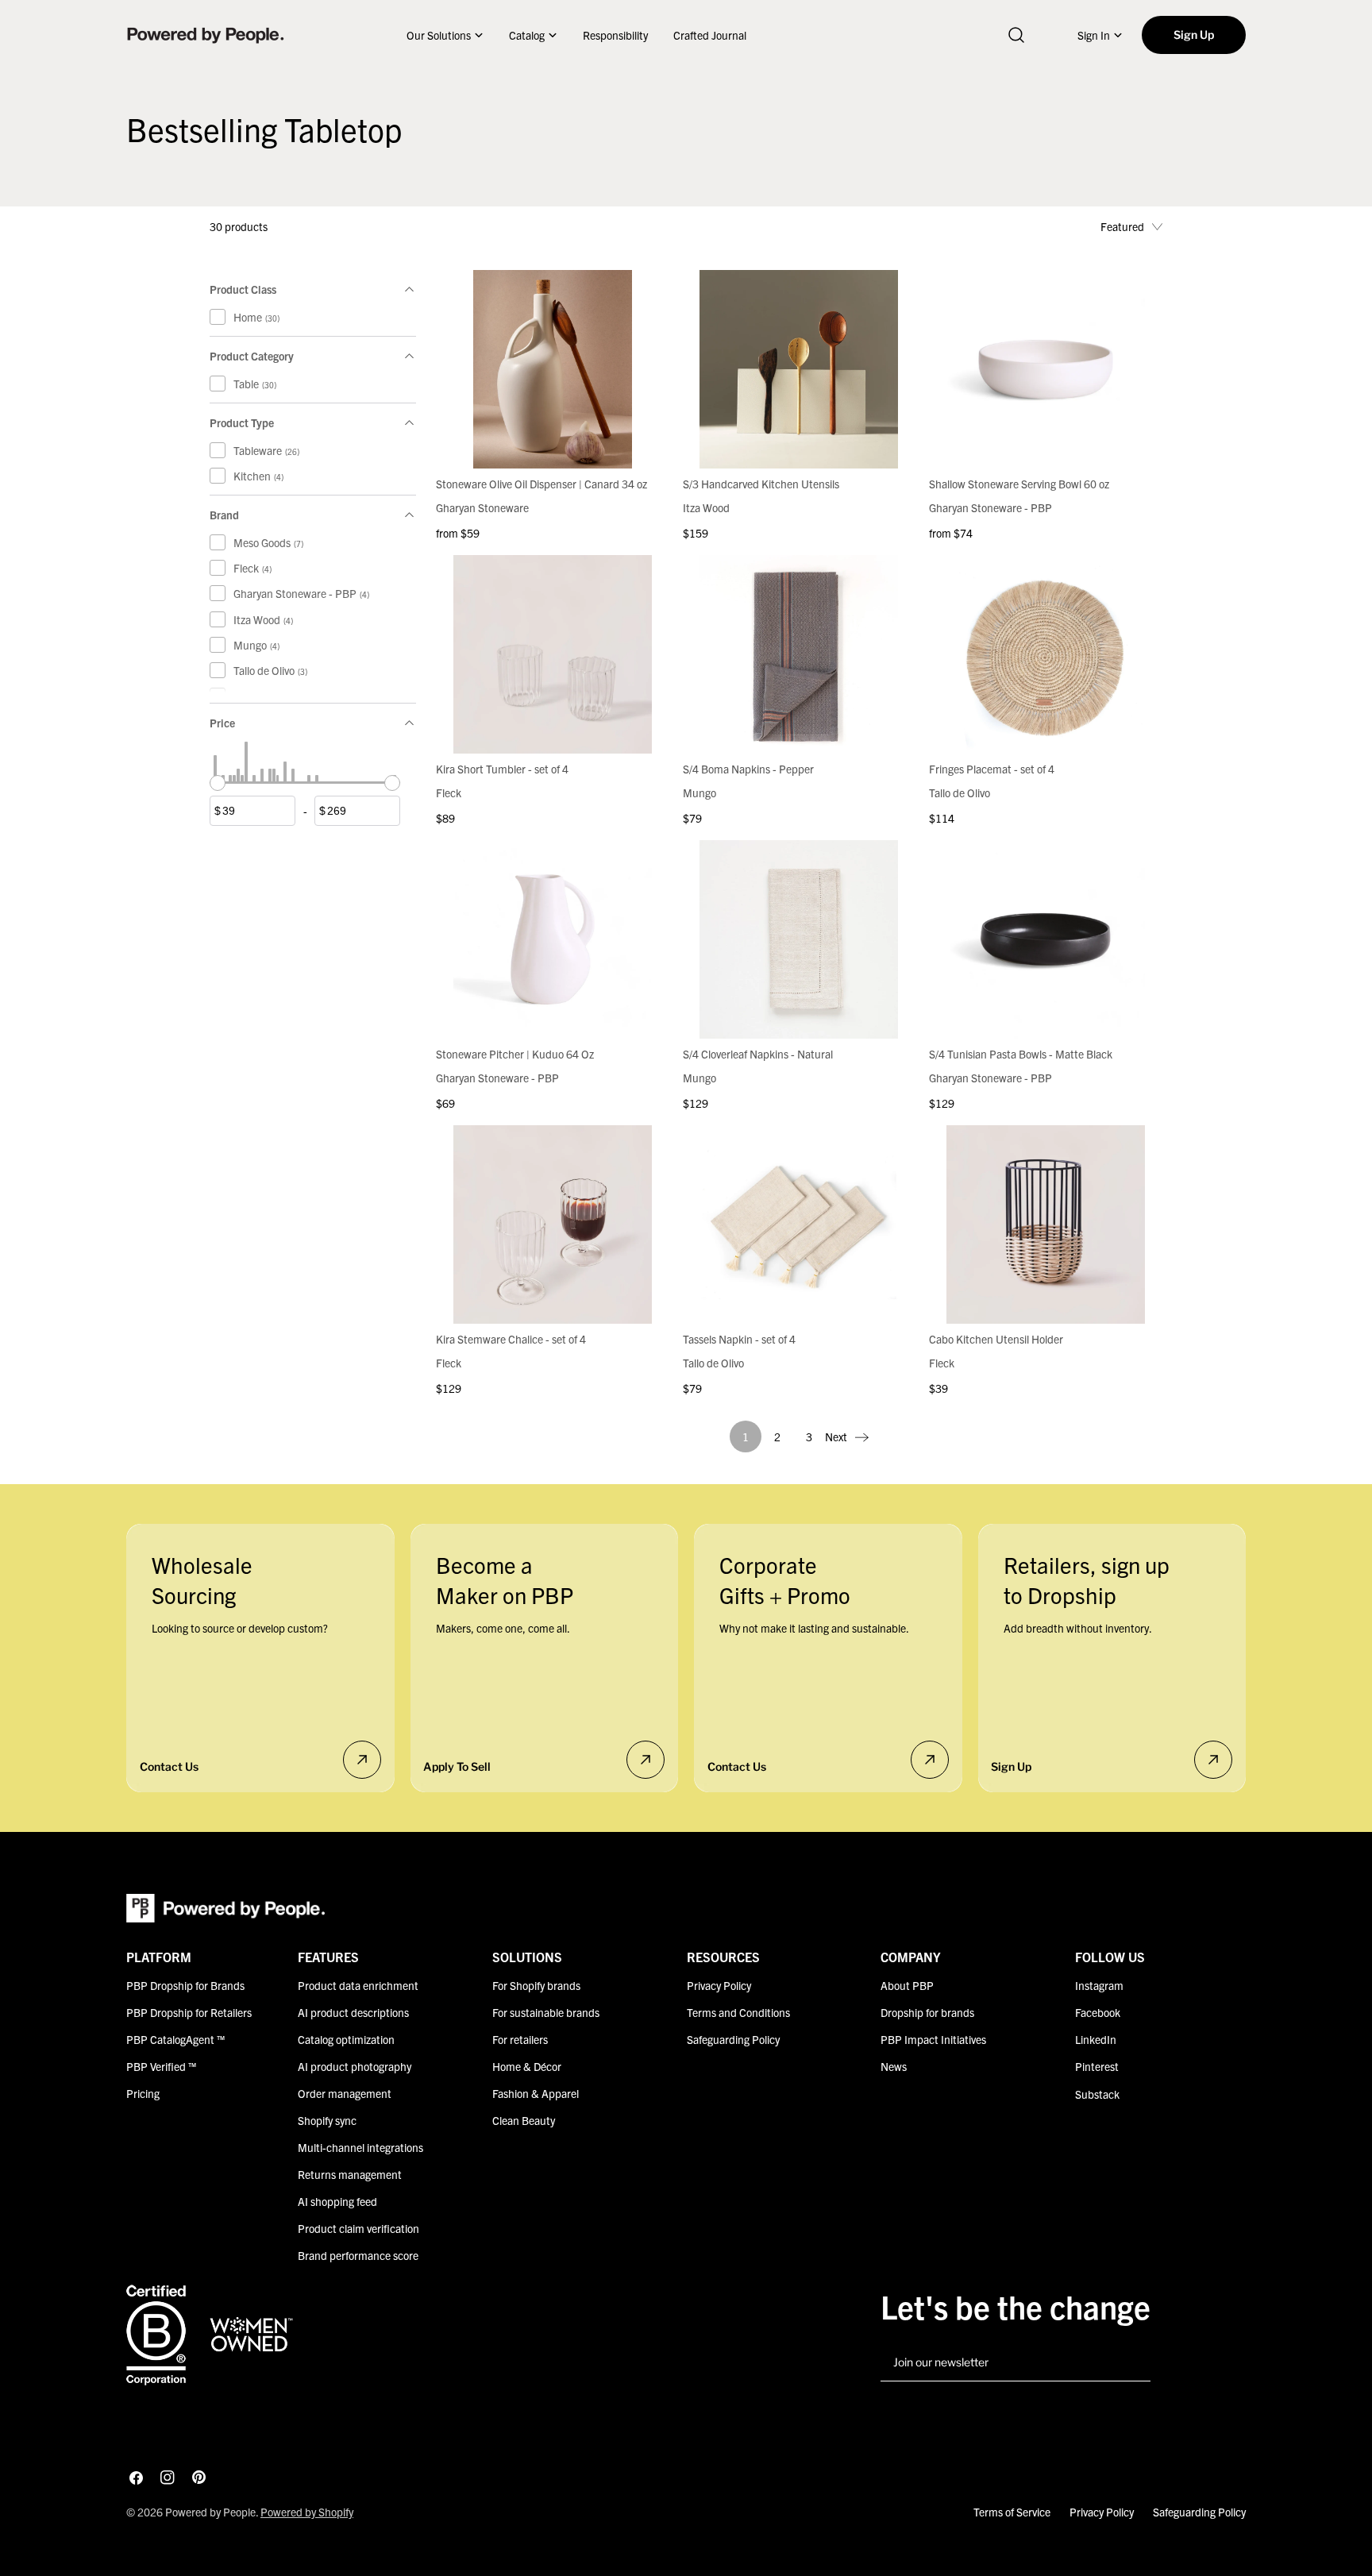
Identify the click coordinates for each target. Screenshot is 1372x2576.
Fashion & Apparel (536, 2093)
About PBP (907, 1985)
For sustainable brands (546, 2012)
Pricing (143, 2093)
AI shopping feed (337, 2201)
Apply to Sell (457, 1766)
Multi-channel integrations (360, 2147)
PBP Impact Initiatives (933, 2039)
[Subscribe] (1132, 2363)
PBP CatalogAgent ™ (175, 2039)
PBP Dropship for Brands (185, 1985)
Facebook (1098, 2012)
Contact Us (169, 1766)
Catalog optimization (346, 2039)
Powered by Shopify (307, 2512)
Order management (345, 2093)
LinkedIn (1096, 2039)
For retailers (520, 2039)
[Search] (1016, 35)
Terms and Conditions (738, 2012)
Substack (1097, 2093)
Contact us (737, 1766)
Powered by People (210, 2512)
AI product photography (355, 2066)
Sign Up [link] (1194, 35)
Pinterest (1097, 2066)
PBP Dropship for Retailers (189, 2012)
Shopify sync (327, 2120)
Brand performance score (358, 2255)
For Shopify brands (536, 1985)
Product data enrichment (358, 1985)
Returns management (350, 2174)
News (894, 2066)
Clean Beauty (524, 2120)
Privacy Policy (719, 1985)
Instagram (1099, 1985)
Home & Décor (527, 2066)
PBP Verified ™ (161, 2066)
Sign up (1011, 1766)
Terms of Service (1012, 2512)
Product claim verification (358, 2228)
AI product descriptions (353, 2012)
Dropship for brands (927, 2012)
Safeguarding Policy (733, 2039)
